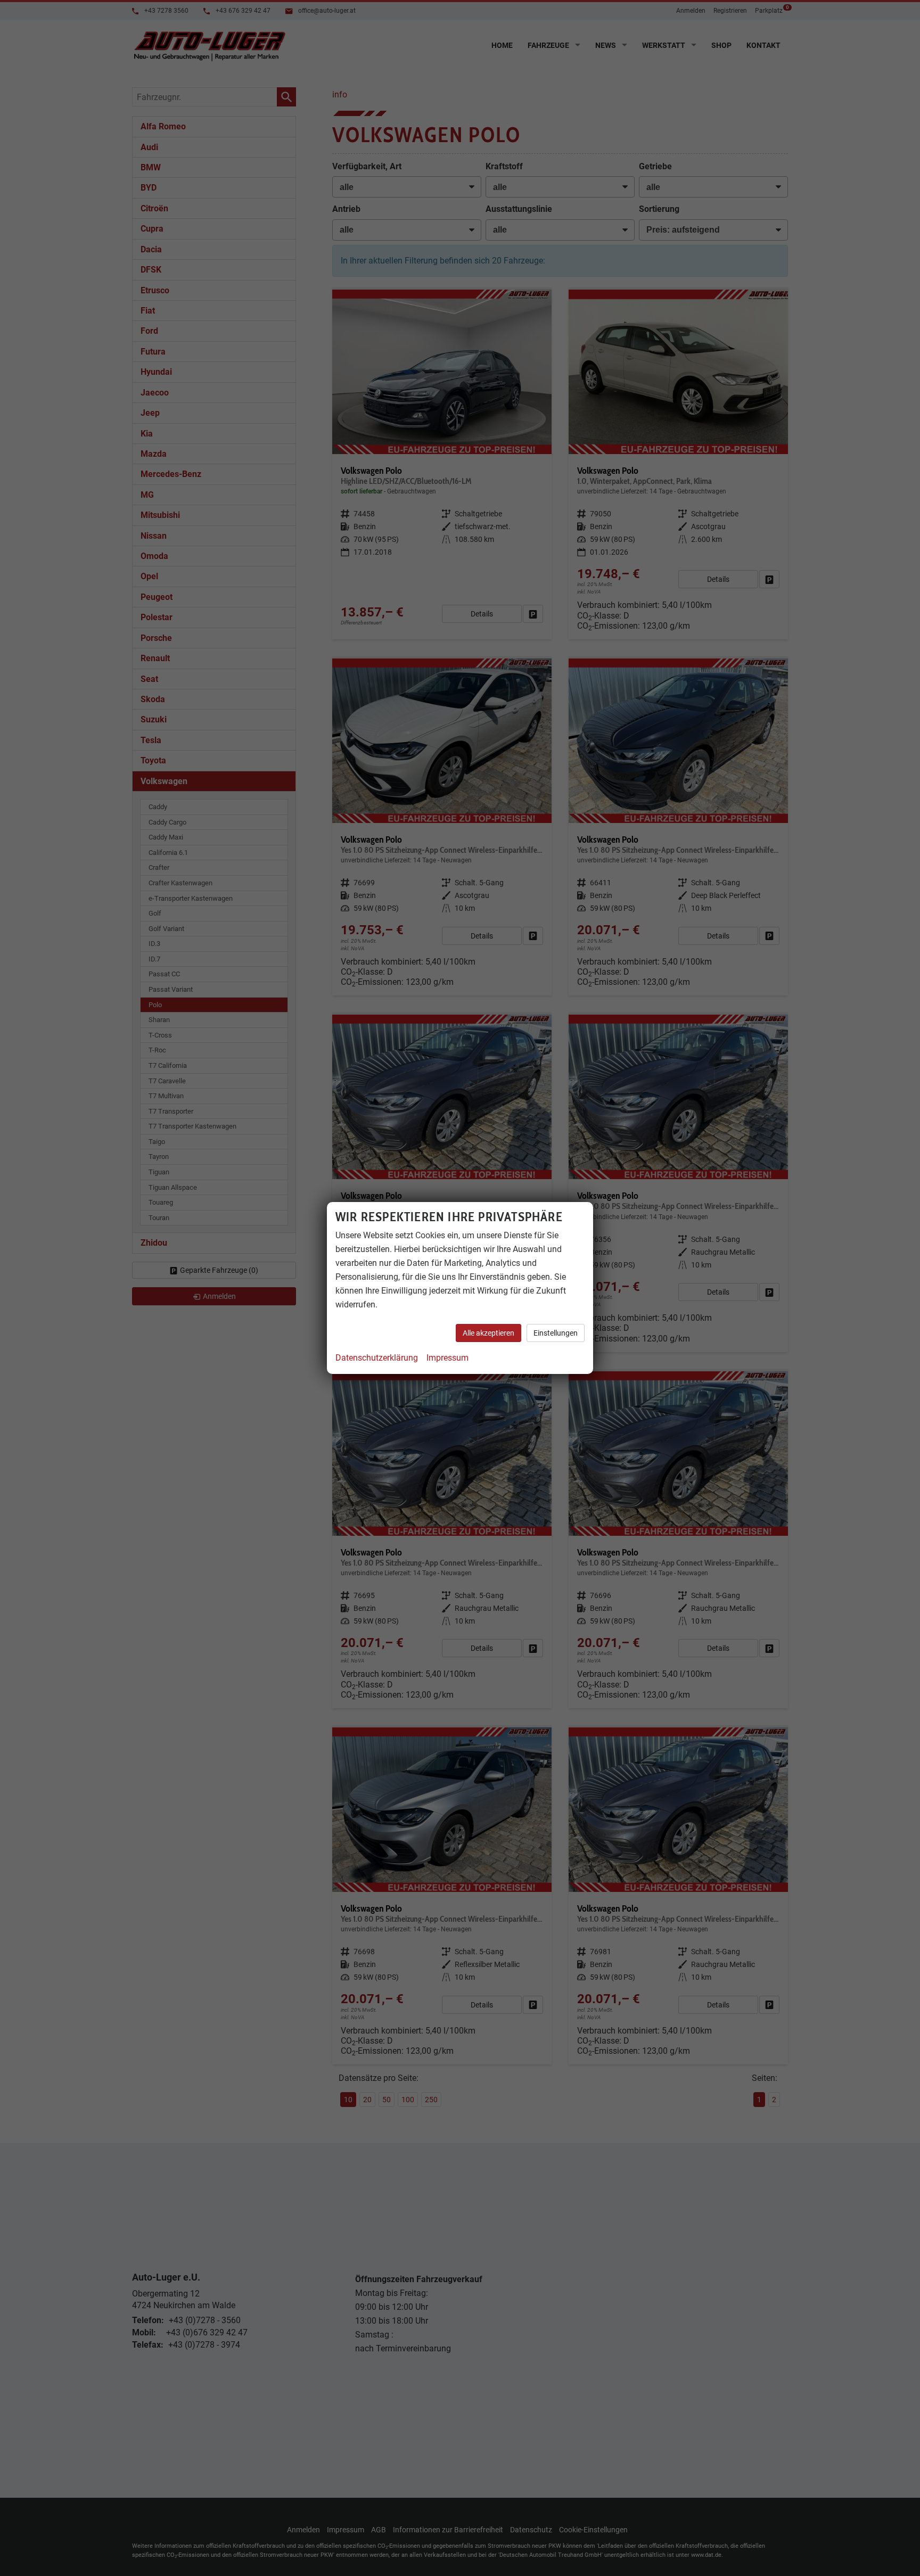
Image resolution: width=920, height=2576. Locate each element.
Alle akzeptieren (488, 1333)
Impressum (447, 1358)
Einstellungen (556, 1333)
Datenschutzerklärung (377, 1358)
